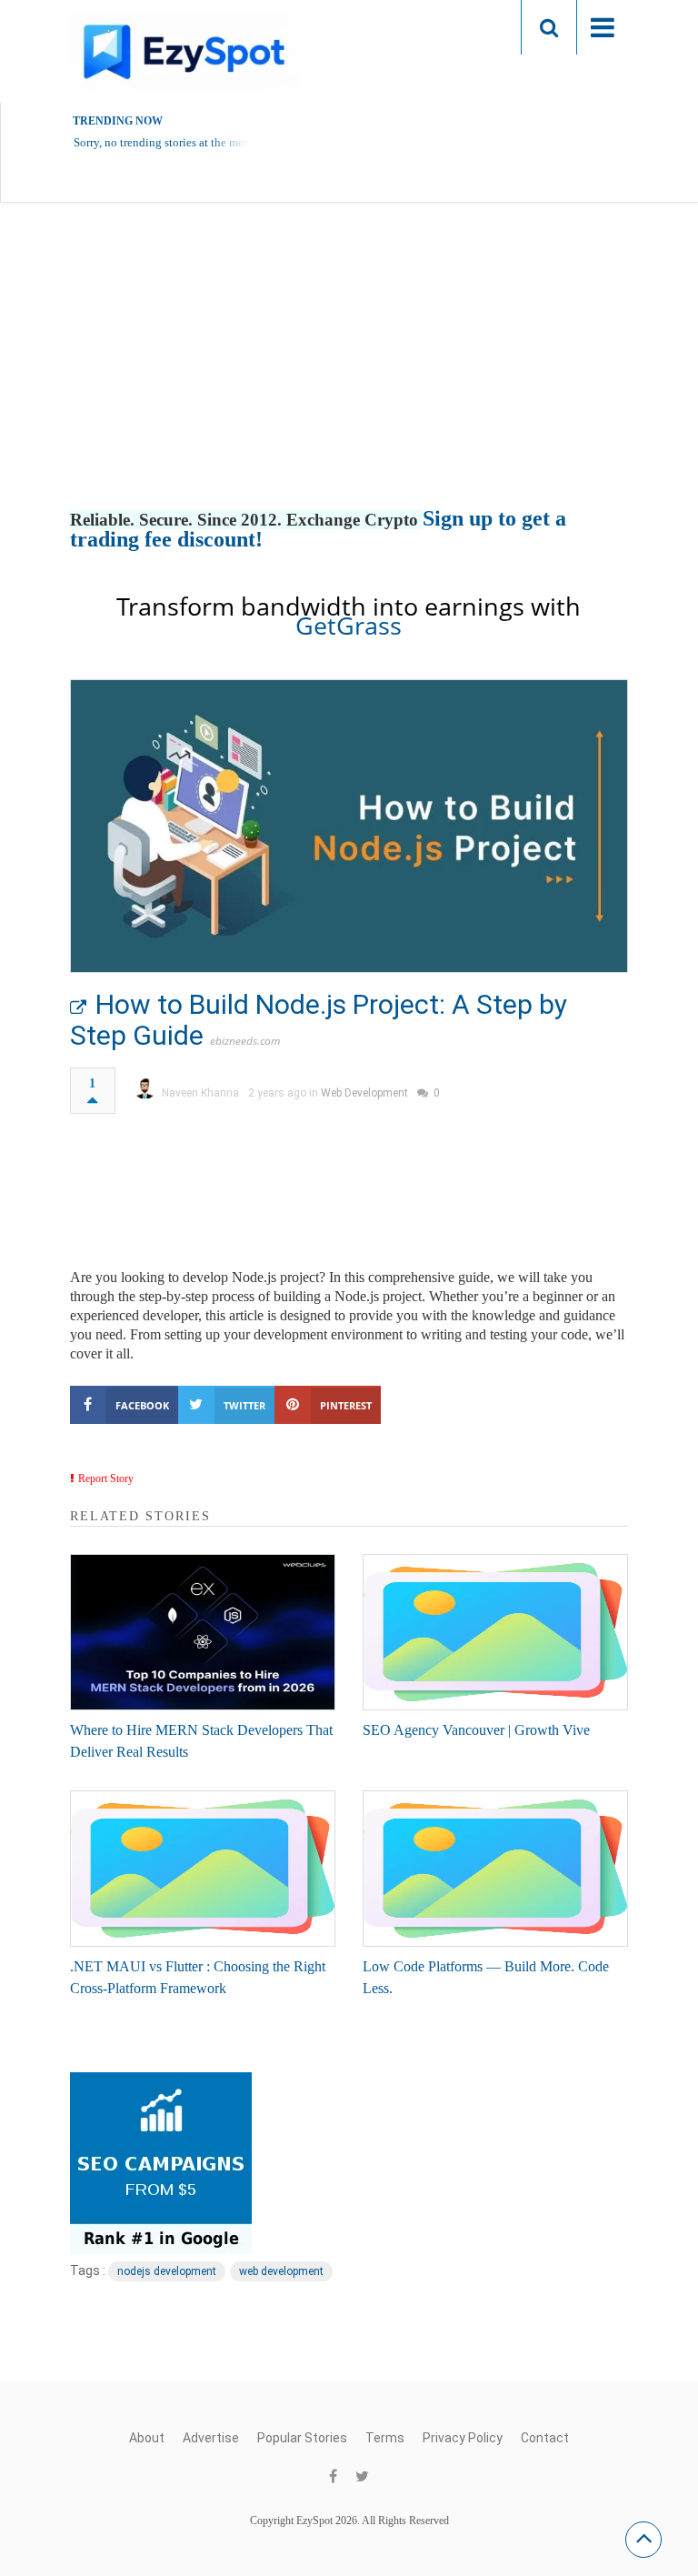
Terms (385, 2438)
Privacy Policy (463, 2438)
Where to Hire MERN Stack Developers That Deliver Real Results (201, 1741)
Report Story (106, 1478)
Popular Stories (302, 2438)
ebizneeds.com (245, 1041)
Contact (545, 2438)
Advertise (211, 2438)
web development (281, 2271)
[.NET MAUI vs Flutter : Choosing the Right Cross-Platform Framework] (203, 1869)
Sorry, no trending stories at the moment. (173, 142)
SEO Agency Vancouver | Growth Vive (476, 1730)
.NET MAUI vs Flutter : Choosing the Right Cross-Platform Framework (198, 1977)
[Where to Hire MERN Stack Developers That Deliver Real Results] (203, 1632)
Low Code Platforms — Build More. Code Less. (486, 1977)
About (147, 2438)
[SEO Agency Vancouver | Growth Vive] (495, 1632)
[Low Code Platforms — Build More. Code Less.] (495, 1869)
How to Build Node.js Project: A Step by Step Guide (319, 1020)
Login (472, 27)
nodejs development (167, 2271)
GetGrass (349, 625)
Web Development (364, 1093)
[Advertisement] (349, 375)
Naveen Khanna (200, 1093)
